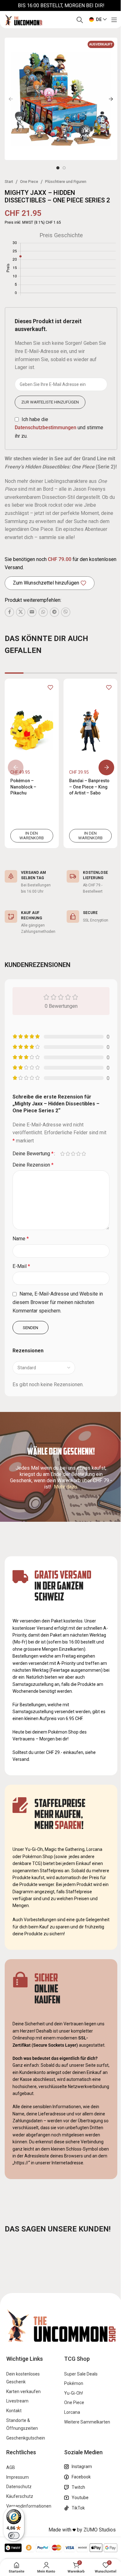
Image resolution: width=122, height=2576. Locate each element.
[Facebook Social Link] (9, 612)
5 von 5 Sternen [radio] (84, 1154)
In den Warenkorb (32, 836)
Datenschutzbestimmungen (46, 428)
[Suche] (80, 20)
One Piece (29, 182)
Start (9, 182)
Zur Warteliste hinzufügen (50, 402)
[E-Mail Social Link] (32, 612)
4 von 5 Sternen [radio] (78, 1154)
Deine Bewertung (33, 1154)
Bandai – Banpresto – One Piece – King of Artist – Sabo (89, 787)
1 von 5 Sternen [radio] (62, 1154)
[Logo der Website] (23, 19)
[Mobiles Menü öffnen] (114, 20)
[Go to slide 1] (58, 168)
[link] (32, 763)
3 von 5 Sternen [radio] (73, 1154)
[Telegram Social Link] (54, 612)
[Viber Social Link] (66, 612)
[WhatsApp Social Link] (43, 612)
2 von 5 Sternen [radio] (68, 1154)
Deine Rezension (33, 1165)
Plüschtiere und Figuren (66, 182)
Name (21, 1239)
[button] (11, 99)
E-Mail (21, 1266)
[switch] (14, 2536)
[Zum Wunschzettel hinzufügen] (50, 687)
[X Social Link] (21, 612)
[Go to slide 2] (64, 168)
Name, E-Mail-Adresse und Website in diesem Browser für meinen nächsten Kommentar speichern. (58, 1302)
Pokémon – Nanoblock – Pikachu (23, 787)
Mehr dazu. (66, 1487)
